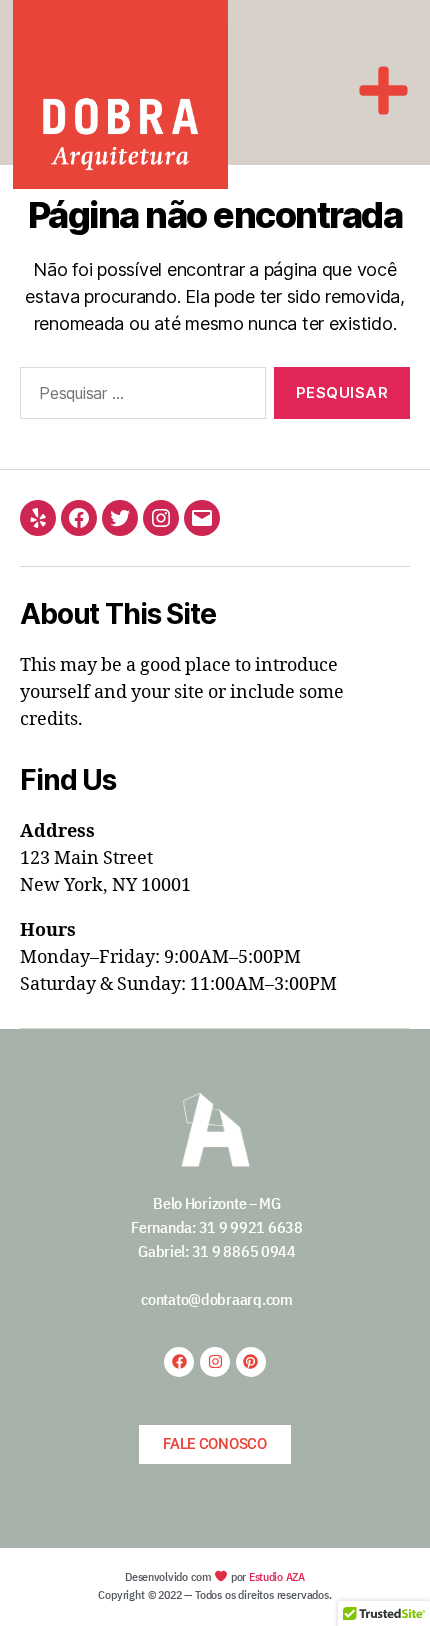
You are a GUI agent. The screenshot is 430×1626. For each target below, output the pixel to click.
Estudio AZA (277, 1576)
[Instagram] (161, 518)
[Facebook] (79, 518)
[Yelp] (38, 518)
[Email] (202, 518)
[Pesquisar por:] (139, 397)
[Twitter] (120, 518)
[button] (384, 90)
